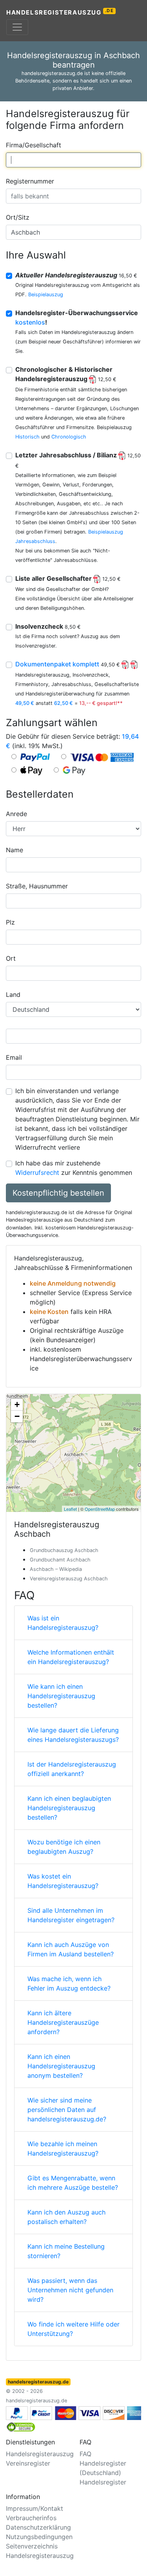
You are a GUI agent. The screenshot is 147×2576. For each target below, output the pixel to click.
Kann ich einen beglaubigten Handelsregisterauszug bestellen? (69, 1808)
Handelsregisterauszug (60, 12)
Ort (11, 958)
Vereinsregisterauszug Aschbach (69, 1579)
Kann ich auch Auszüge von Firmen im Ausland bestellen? (71, 1949)
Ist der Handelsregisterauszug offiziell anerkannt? (72, 1769)
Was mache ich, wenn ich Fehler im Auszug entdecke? (69, 1983)
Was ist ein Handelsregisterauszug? (63, 1623)
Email (14, 1057)
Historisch (27, 437)
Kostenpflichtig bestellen (58, 1193)
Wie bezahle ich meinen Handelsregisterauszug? (63, 2149)
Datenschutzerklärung (38, 2527)
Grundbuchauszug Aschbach (64, 1550)
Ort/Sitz (18, 217)
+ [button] (17, 1405)
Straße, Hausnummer (37, 886)
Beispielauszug (46, 294)
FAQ (85, 2454)
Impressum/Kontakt (34, 2508)
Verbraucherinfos (31, 2518)
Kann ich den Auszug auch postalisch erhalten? (66, 2217)
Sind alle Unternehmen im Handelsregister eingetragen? (71, 1915)
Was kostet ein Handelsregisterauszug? (63, 1881)
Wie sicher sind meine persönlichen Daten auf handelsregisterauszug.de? (67, 2110)
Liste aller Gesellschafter (68, 578)
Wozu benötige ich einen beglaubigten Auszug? (64, 1847)
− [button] (17, 1416)
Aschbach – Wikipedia (56, 1569)
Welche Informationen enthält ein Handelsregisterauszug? (71, 1657)
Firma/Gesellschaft (34, 145)
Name (15, 850)
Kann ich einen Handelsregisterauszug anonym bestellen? (61, 2066)
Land (13, 994)
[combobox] (73, 160)
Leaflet (70, 1509)
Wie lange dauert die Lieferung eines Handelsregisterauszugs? (73, 1735)
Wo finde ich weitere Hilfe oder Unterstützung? (73, 2329)
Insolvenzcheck (48, 626)
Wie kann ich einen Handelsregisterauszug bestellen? (61, 1696)
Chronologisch (69, 437)
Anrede (16, 814)
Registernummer (30, 181)
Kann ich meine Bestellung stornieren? (66, 2251)
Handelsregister (103, 2482)
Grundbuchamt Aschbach (60, 1560)
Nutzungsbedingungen (39, 2537)
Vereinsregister (28, 2463)
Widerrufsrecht (37, 1172)
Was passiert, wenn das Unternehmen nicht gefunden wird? (70, 2290)
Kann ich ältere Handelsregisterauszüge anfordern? (63, 2022)
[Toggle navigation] (17, 27)
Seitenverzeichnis (32, 2546)
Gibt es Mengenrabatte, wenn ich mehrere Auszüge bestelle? (73, 2183)
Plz (10, 922)
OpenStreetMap (100, 1509)
